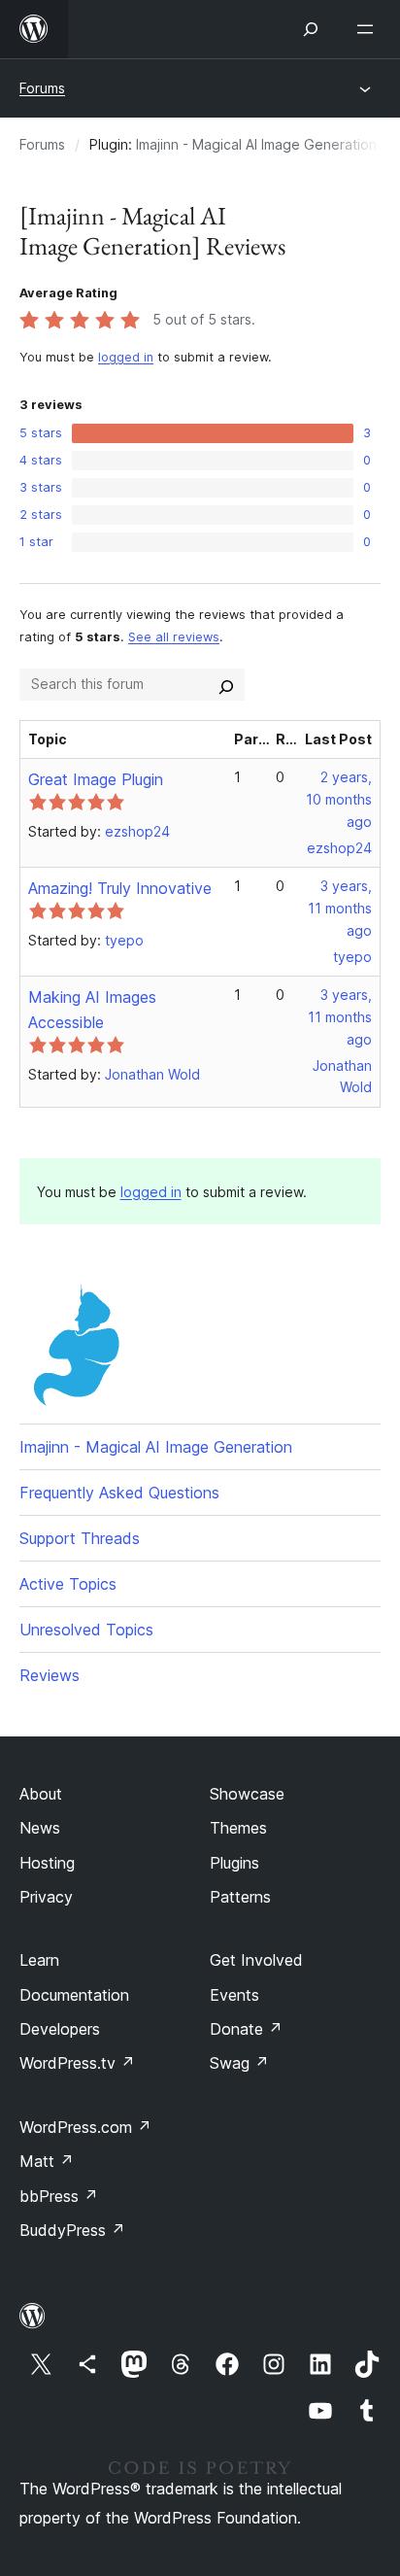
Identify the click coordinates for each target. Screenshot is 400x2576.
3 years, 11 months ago (340, 908)
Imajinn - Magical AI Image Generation (256, 144)
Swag (239, 2063)
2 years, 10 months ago (339, 799)
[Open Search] (311, 29)
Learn (39, 1960)
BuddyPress (72, 2230)
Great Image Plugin (96, 779)
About (41, 1794)
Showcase (247, 1794)
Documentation (74, 1995)
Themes (238, 1828)
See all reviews (174, 637)
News (40, 1828)
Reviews (50, 1675)
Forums (42, 88)
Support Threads (80, 1538)
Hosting (47, 1863)
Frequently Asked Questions (119, 1493)
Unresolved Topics (86, 1630)
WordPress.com (85, 2127)
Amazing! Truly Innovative (120, 888)
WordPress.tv (77, 2063)
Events (234, 1995)
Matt (47, 2161)
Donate (246, 2029)
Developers (60, 2029)
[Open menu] (369, 29)
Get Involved (256, 1960)
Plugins (234, 1863)
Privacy (46, 1897)
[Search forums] (226, 684)
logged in (126, 357)
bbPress (59, 2196)
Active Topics (68, 1584)
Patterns (240, 1897)
